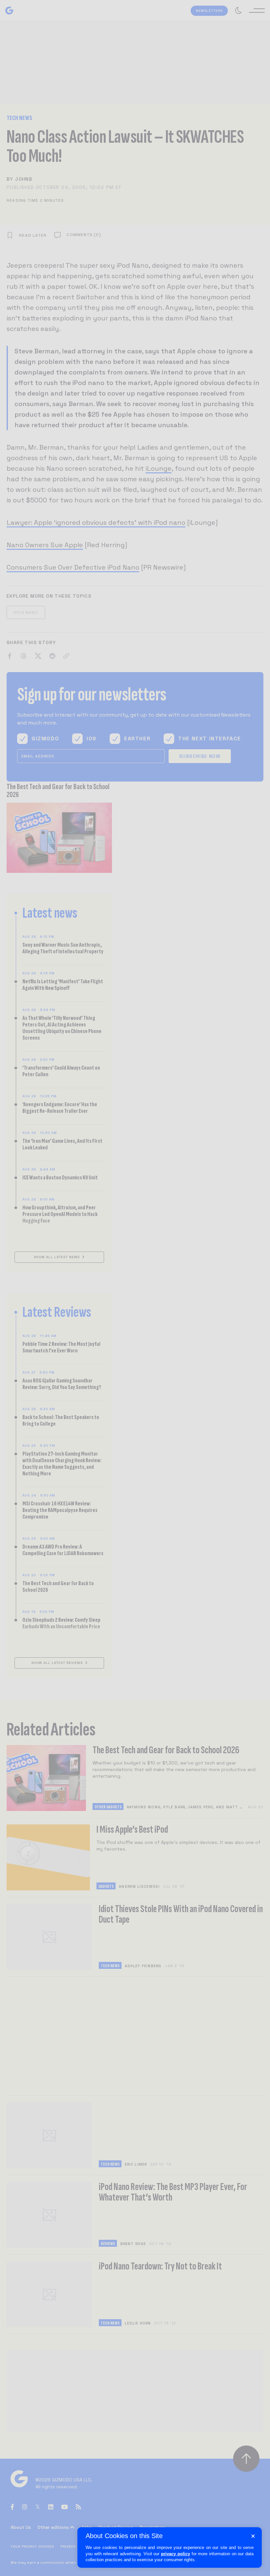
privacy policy (175, 2554)
